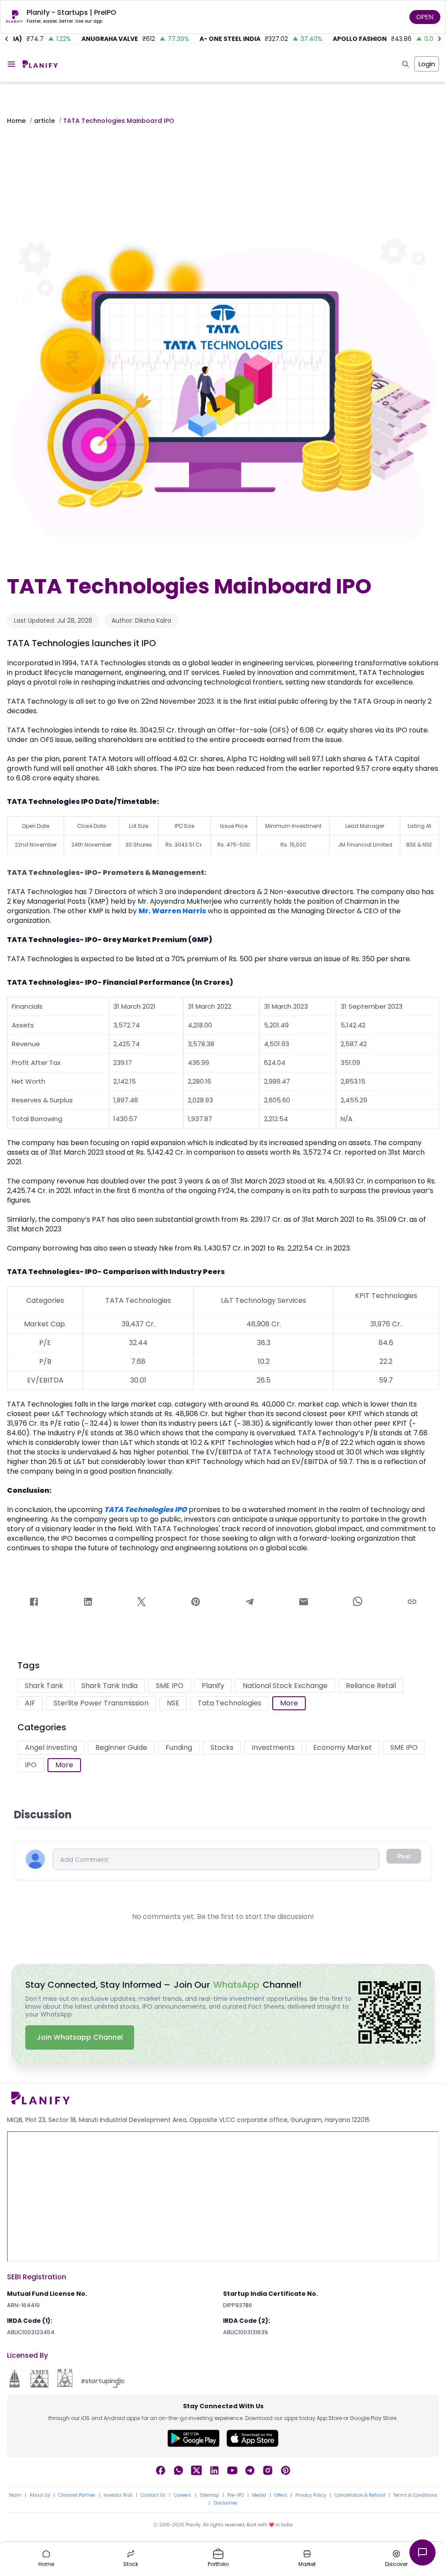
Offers (281, 2495)
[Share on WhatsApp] (358, 1603)
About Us (40, 2495)
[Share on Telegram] (250, 1603)
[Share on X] (142, 1603)
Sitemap (209, 2495)
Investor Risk (118, 2495)
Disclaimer (226, 2503)
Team (15, 2495)
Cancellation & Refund (360, 2495)
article (44, 121)
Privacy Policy (311, 2495)
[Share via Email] (304, 1603)
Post (404, 1856)
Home (16, 121)
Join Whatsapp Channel (80, 2037)
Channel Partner (77, 2495)
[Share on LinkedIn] (88, 1603)
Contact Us (153, 2495)
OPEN (425, 17)
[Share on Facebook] (34, 1603)
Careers (182, 2495)
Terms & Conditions (415, 2495)
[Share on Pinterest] (196, 1603)
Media (259, 2495)
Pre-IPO (236, 2495)
